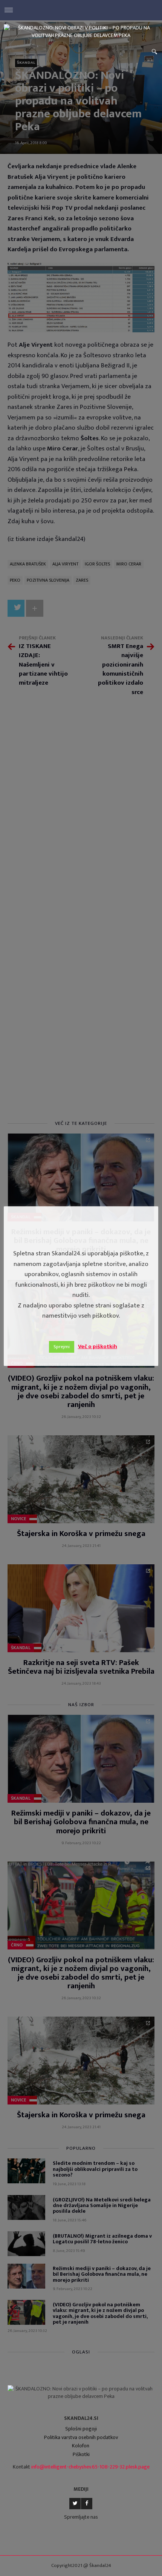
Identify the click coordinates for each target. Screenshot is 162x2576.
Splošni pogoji (81, 2429)
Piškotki (81, 2454)
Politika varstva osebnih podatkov (81, 2437)
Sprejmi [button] (62, 1347)
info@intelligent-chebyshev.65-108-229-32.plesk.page (90, 2467)
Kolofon (81, 2446)
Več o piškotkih (98, 1346)
